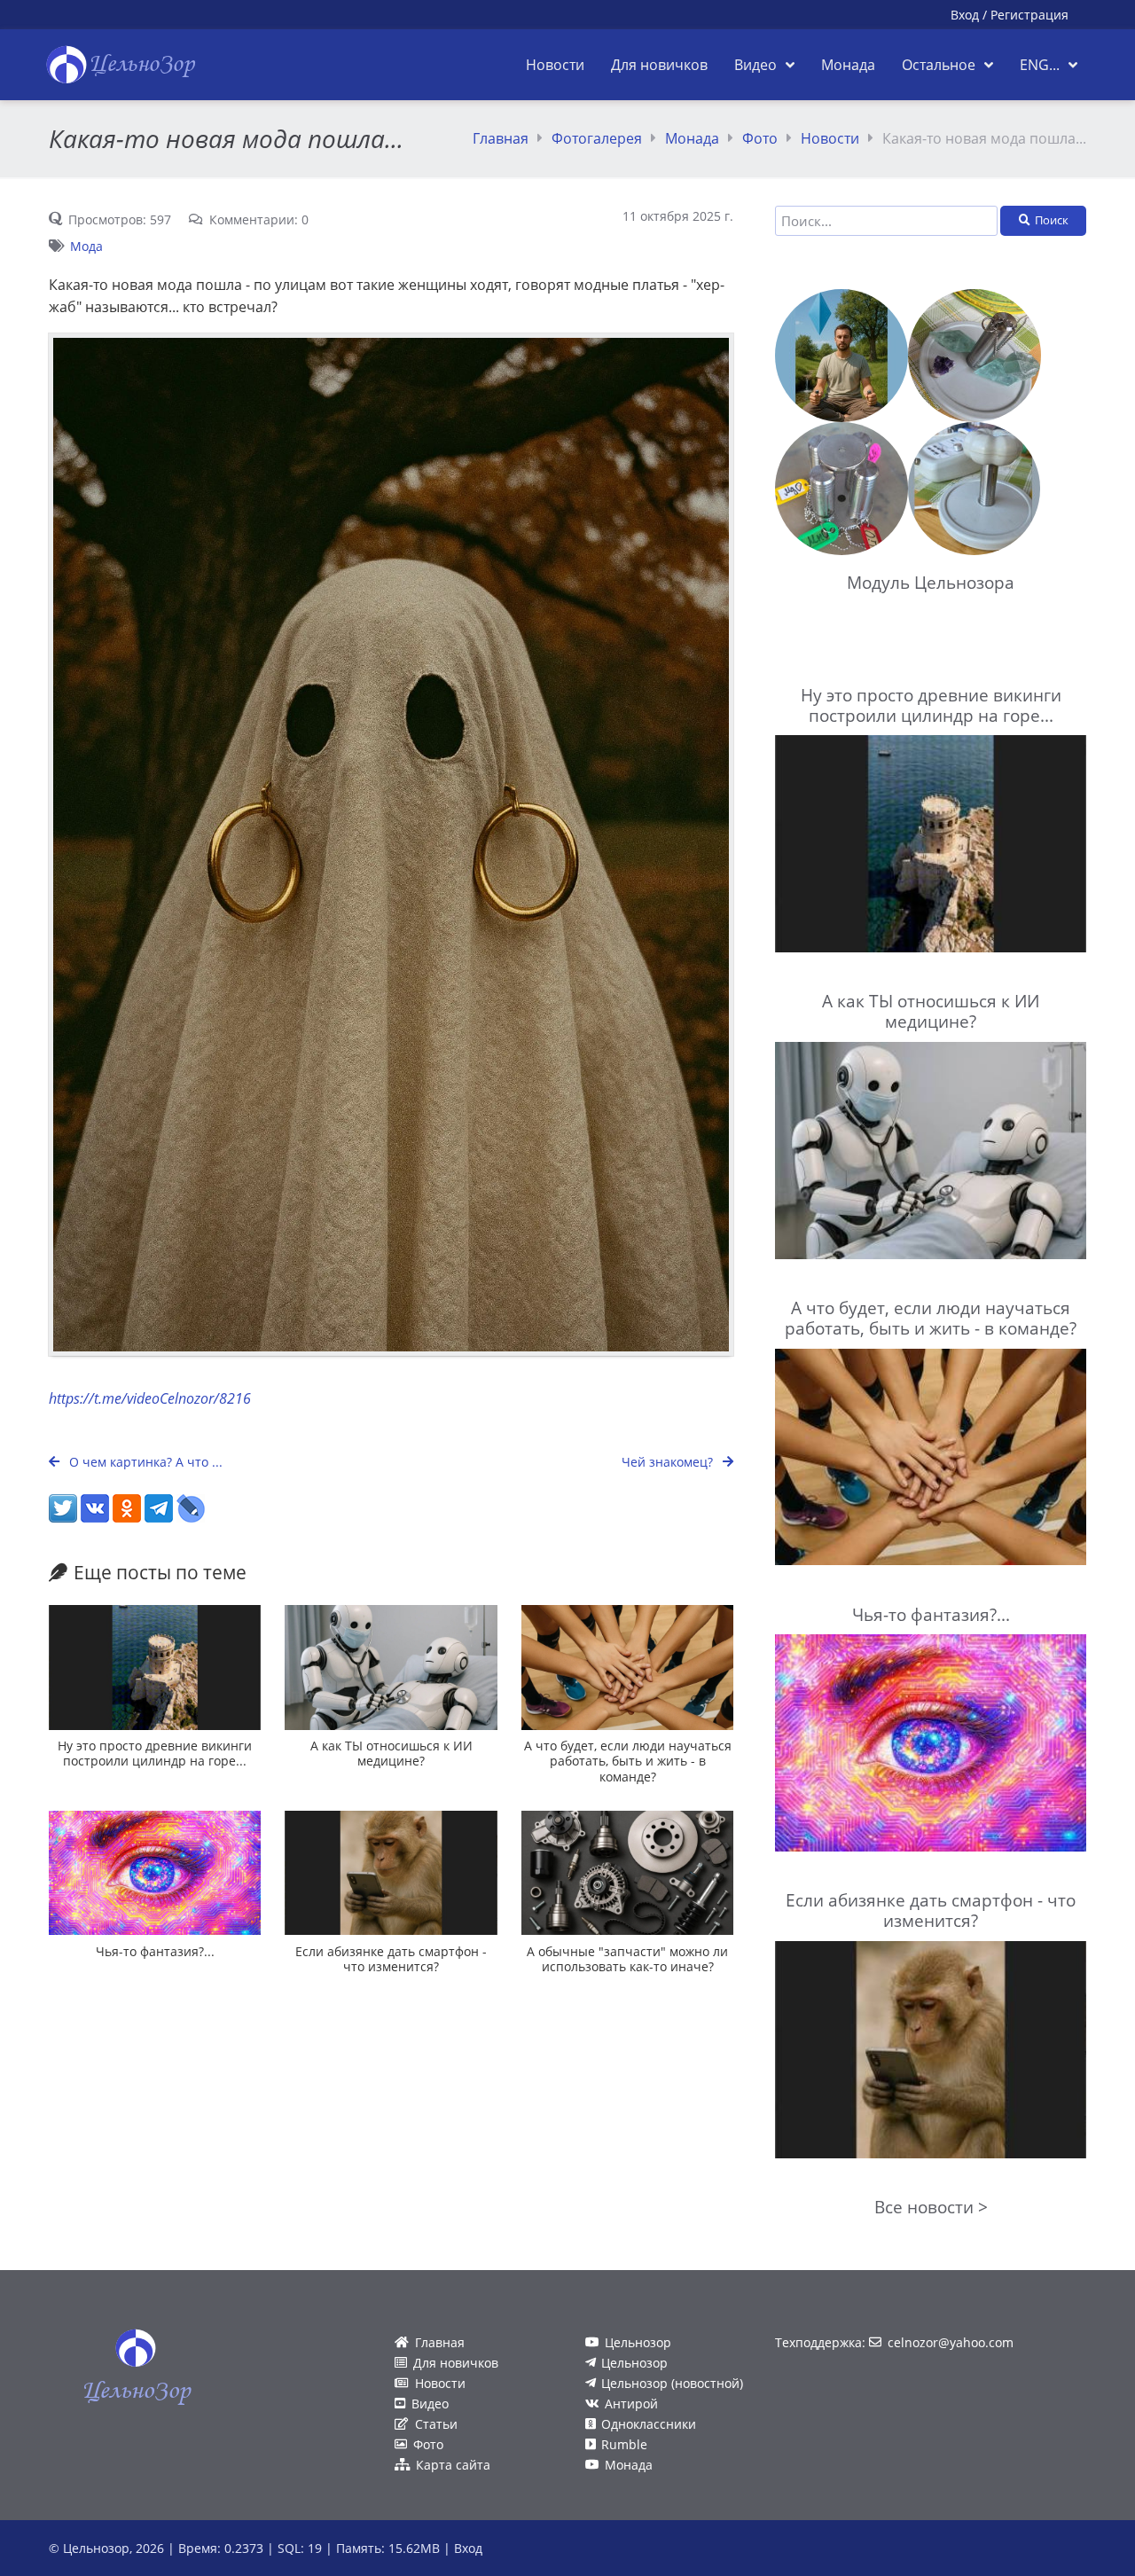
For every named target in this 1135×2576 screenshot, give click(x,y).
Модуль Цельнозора (931, 582)
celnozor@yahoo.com (951, 2342)
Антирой (631, 2404)
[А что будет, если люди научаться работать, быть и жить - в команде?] (627, 1668)
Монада (692, 138)
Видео (430, 2404)
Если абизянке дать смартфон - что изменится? (391, 1959)
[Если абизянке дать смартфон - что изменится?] (391, 1873)
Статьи (436, 2424)
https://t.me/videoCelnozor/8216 (150, 1398)
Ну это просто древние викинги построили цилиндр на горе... (155, 1753)
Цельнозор (638, 2342)
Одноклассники (649, 2424)
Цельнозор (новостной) (672, 2383)
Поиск (1052, 220)
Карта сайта (453, 2465)
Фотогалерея (597, 138)
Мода (86, 246)
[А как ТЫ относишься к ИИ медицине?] (391, 1668)
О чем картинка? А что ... (144, 1462)
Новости (830, 138)
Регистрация (1029, 15)
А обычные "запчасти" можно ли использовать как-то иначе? (627, 1959)
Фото (760, 138)
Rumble (624, 2444)
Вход (965, 15)
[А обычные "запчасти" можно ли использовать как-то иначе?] (627, 1873)
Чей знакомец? (669, 1462)
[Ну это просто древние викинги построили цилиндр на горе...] (155, 1668)
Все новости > (931, 2207)
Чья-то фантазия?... (155, 1951)
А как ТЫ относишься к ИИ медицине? (391, 1753)
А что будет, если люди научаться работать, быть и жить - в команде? (628, 1761)
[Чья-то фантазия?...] (155, 1873)
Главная (501, 138)
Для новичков (456, 2363)
